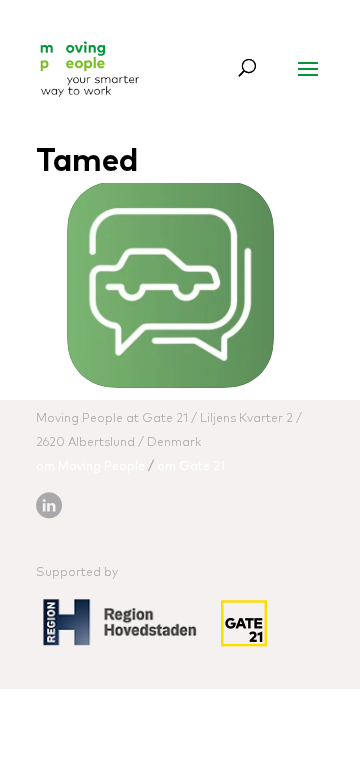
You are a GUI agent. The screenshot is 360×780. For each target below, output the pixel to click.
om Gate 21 (191, 467)
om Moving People (90, 467)
